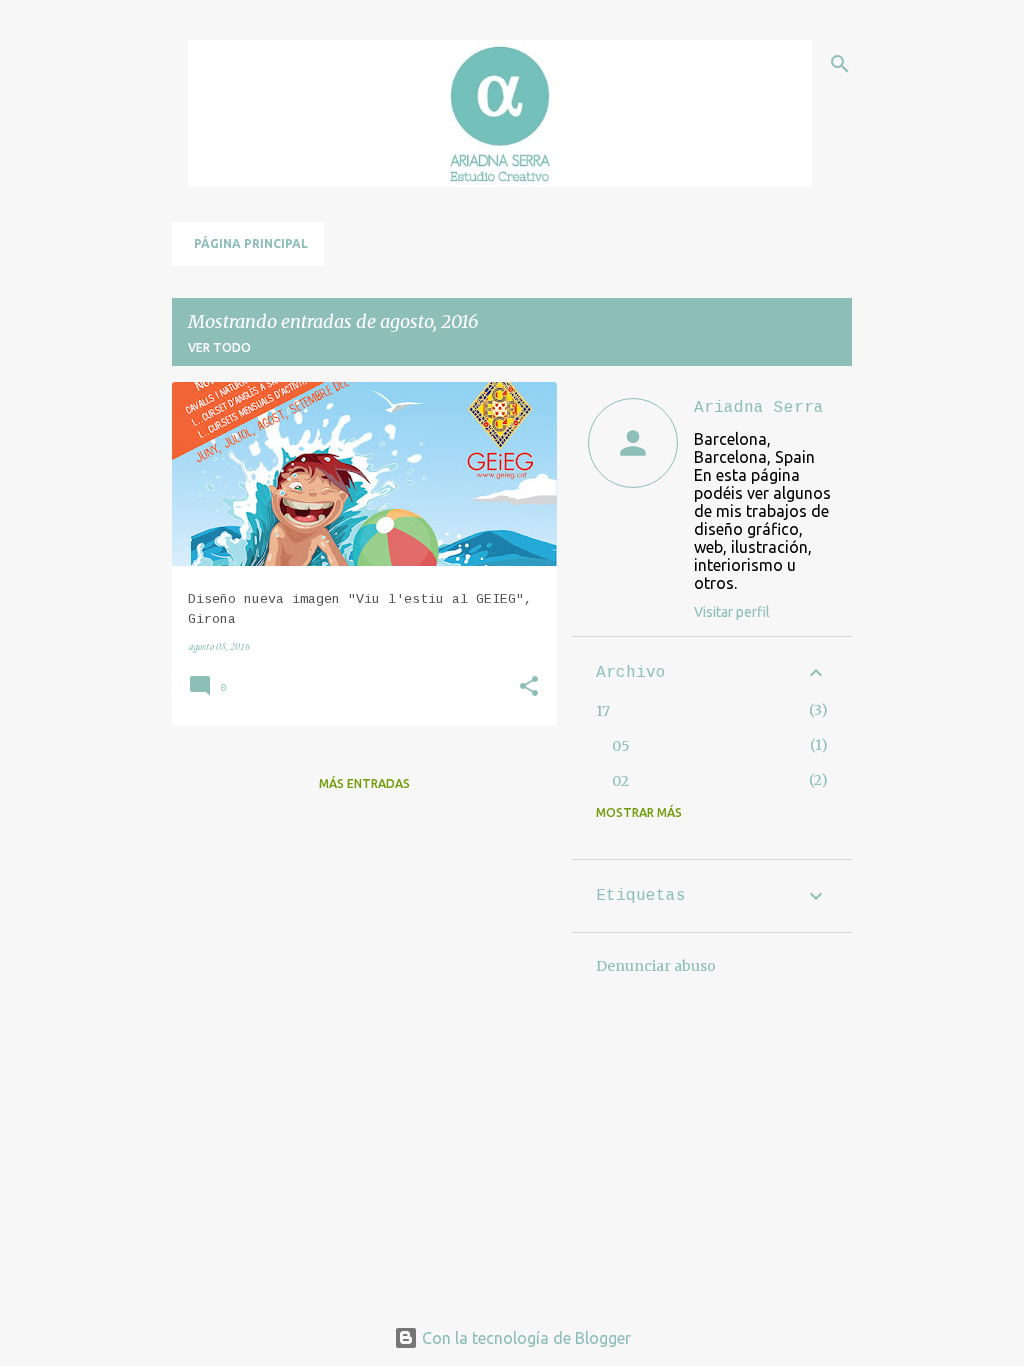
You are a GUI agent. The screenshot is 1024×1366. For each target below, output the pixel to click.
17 (603, 711)
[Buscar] (840, 64)
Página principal (251, 243)
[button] (529, 688)
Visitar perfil (732, 612)
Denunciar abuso (656, 966)
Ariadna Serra (759, 408)
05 (621, 746)
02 (620, 781)
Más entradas (364, 783)
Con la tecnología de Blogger (524, 1338)
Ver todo (219, 347)
